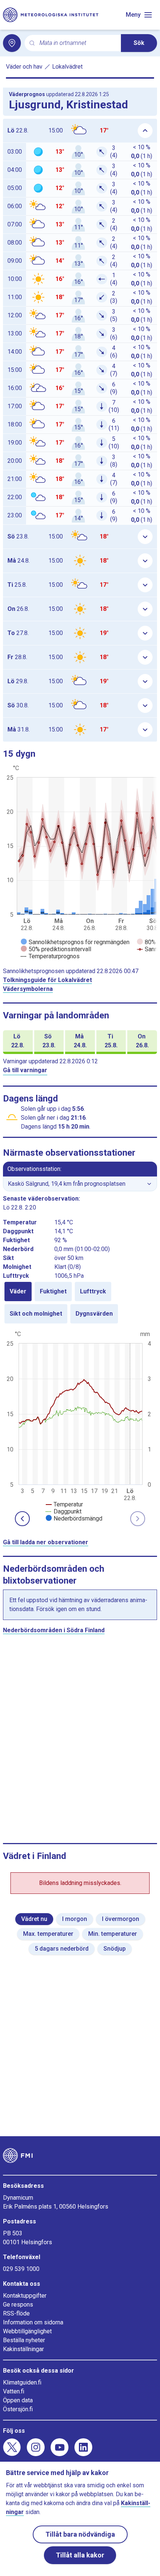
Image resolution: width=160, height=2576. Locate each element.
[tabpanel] (80, 1426)
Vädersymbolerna (28, 989)
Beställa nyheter (24, 2340)
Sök (139, 43)
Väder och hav (24, 67)
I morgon (75, 1919)
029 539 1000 (21, 2269)
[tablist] (80, 1303)
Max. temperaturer (48, 1934)
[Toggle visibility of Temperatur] (64, 1504)
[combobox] (77, 43)
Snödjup (115, 1949)
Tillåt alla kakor (80, 2555)
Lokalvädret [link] (67, 67)
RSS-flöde (16, 2313)
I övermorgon (121, 1919)
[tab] (18, 1292)
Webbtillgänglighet (27, 2331)
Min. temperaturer (113, 1934)
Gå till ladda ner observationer (46, 1542)
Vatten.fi (14, 2391)
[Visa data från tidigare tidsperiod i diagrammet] (22, 1519)
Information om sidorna (33, 2322)
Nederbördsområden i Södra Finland (54, 1630)
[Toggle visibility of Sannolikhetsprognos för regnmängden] (75, 942)
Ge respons (18, 2305)
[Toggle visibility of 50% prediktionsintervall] (56, 949)
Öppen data (18, 2400)
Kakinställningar (23, 2349)
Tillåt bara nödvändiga (80, 2534)
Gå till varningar (25, 1070)
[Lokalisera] (12, 43)
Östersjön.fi (18, 2409)
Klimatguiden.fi (22, 2382)
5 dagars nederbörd (62, 1949)
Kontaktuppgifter (25, 2296)
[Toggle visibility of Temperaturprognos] (50, 956)
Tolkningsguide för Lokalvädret (47, 980)
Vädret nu (34, 1919)
